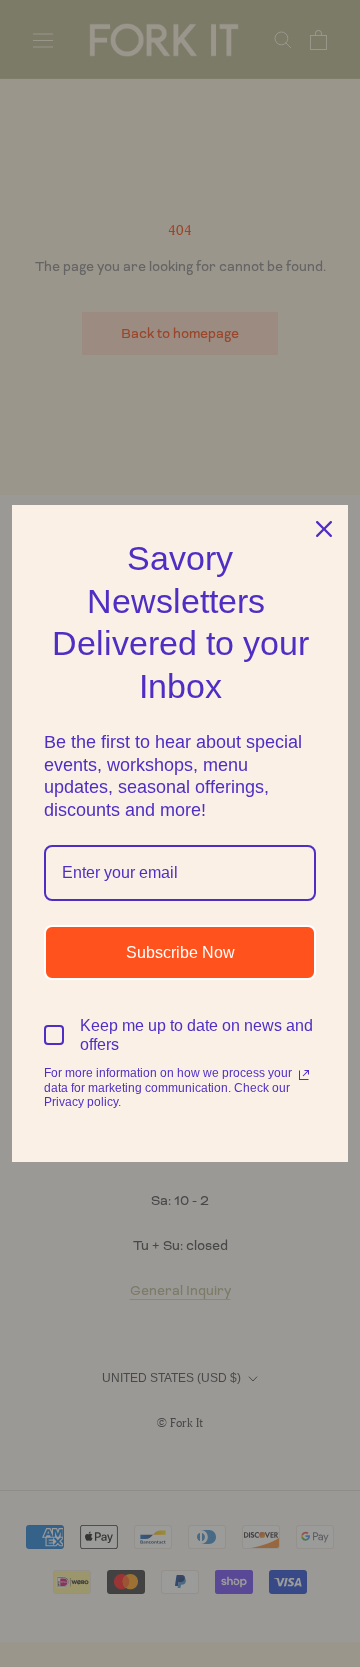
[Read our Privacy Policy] (304, 1075)
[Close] (324, 529)
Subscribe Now (180, 952)
